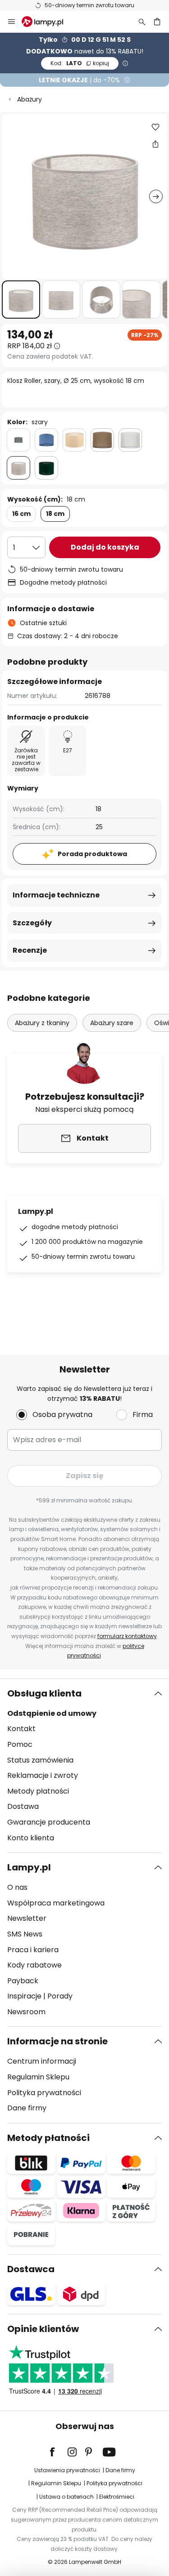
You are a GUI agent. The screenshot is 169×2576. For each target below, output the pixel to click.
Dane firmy (27, 2108)
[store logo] (48, 22)
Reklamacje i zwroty (43, 1775)
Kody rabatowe (34, 1965)
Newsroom (26, 2012)
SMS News (25, 1934)
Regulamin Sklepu (38, 2077)
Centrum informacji (42, 2061)
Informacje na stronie (57, 2041)
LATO (80, 63)
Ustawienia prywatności (67, 2470)
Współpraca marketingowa (56, 1903)
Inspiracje (24, 1996)
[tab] (84, 1766)
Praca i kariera (33, 1950)
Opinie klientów (43, 2329)
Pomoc (20, 1744)
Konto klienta (31, 1838)
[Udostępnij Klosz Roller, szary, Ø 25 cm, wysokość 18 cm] (155, 144)
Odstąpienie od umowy (52, 1713)
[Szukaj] (142, 22)
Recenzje (30, 950)
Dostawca (31, 2269)
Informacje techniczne (56, 895)
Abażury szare (112, 1023)
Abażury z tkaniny (42, 1023)
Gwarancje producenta (49, 1822)
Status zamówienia (40, 1760)
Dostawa (23, 1806)
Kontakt (21, 1729)
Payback (23, 1981)
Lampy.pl (29, 1867)
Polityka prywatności (44, 2093)
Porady (60, 1996)
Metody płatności (38, 1791)
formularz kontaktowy (127, 1636)
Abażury (30, 99)
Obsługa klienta (44, 1693)
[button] (21, 300)
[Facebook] (58, 2452)
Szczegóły (32, 923)
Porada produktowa (92, 854)
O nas (17, 1887)
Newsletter (27, 1918)
